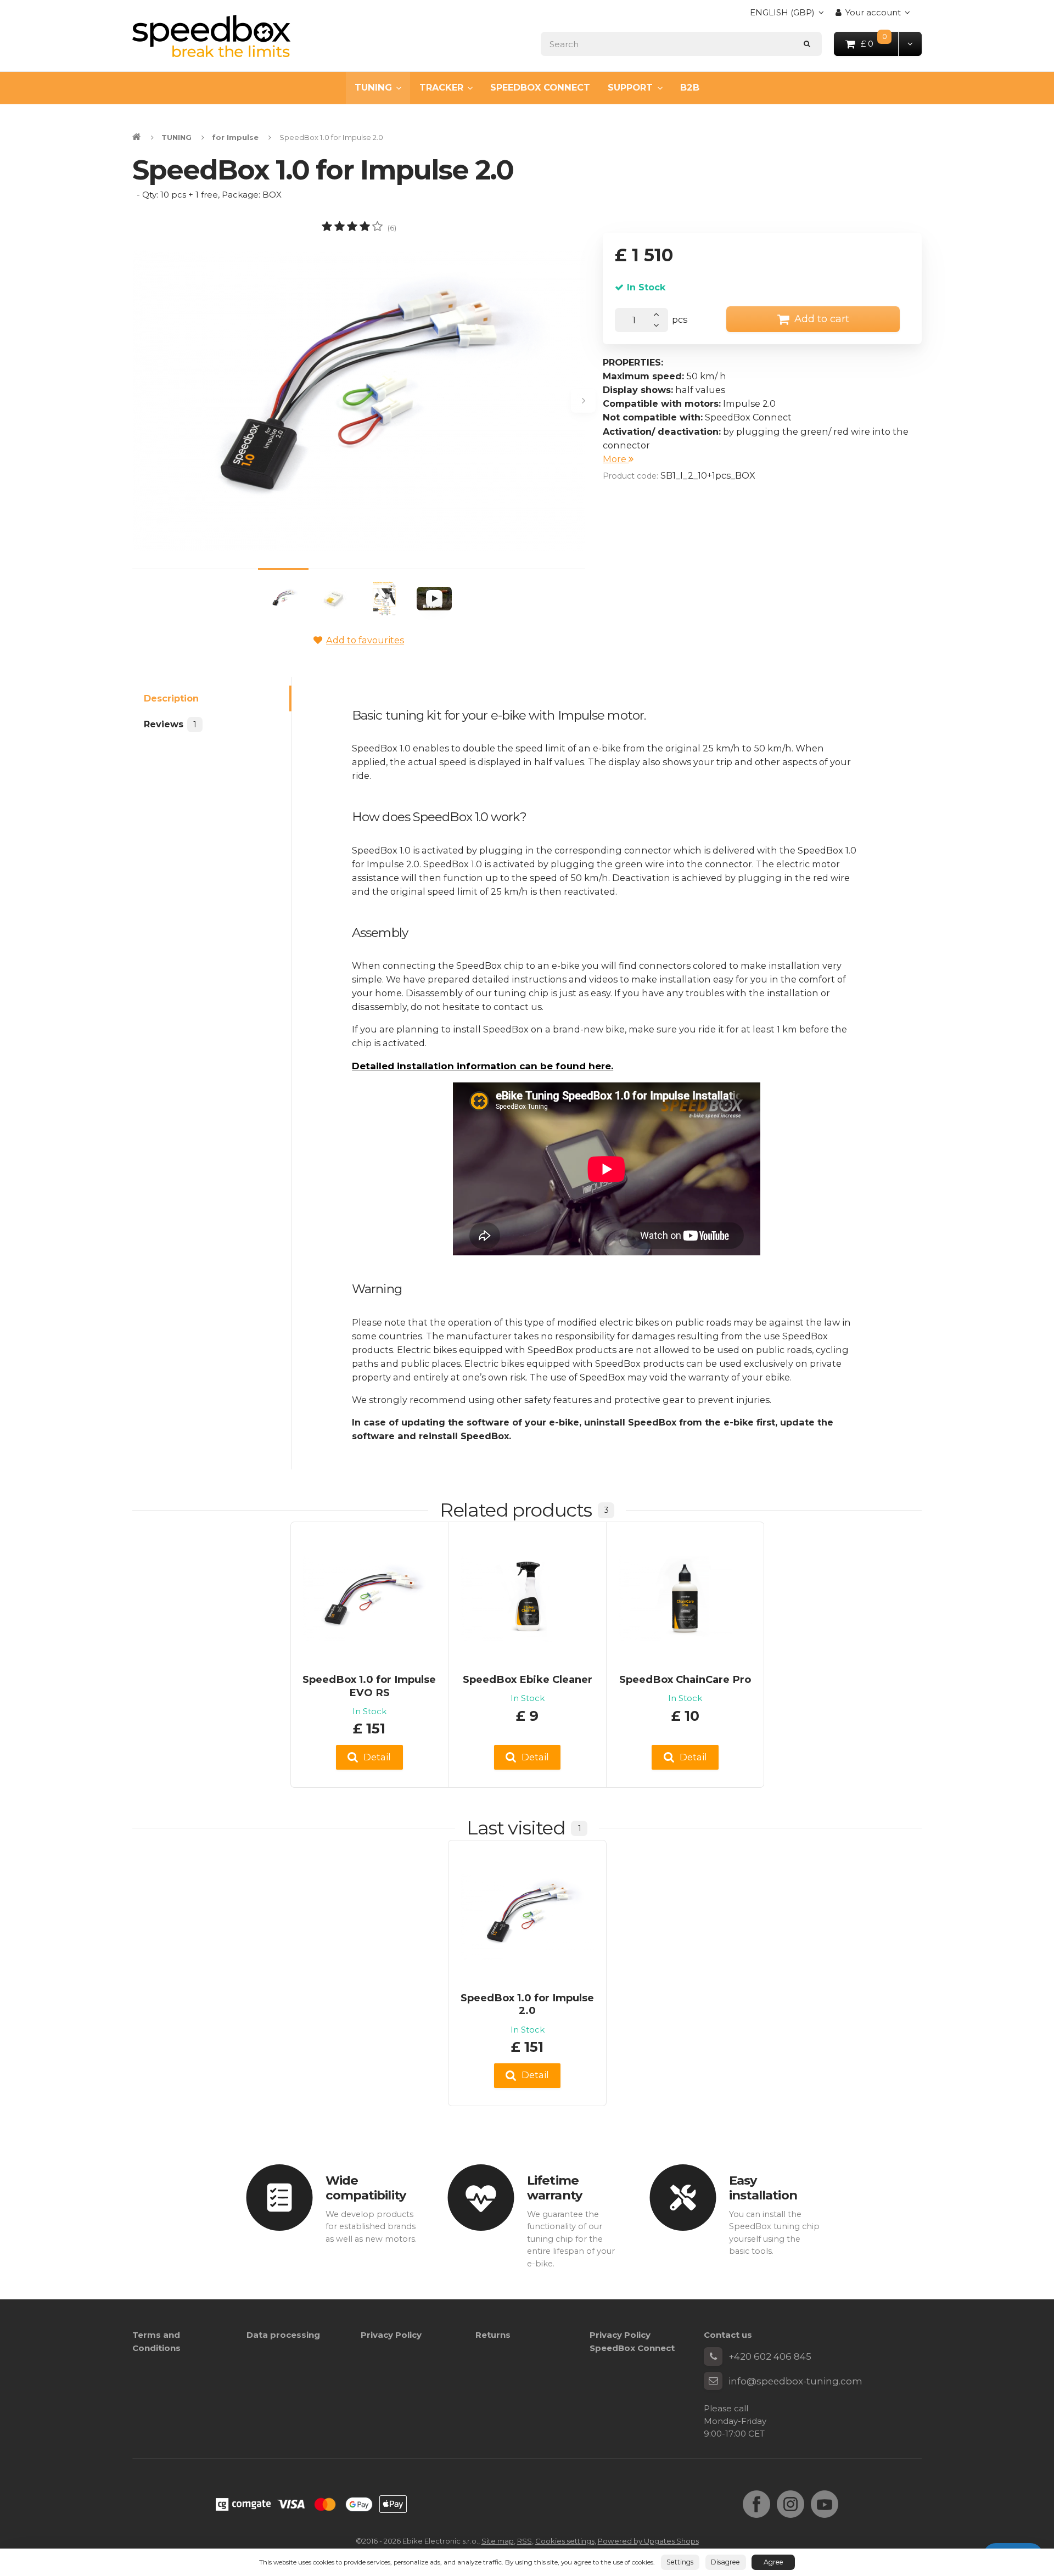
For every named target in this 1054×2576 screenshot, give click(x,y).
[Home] (211, 36)
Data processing (283, 2335)
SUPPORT (630, 87)
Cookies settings (565, 2541)
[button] (910, 44)
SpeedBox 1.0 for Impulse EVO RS (369, 1686)
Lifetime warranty (554, 2188)
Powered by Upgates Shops (648, 2541)
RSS (525, 2541)
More (616, 459)
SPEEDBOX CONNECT (540, 87)
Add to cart (822, 319)
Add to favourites (365, 640)
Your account (873, 12)
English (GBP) (782, 16)
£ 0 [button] (880, 43)
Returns (493, 2335)
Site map (498, 2541)
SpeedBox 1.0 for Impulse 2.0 (527, 2004)
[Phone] (713, 2356)
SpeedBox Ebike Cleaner (528, 1679)
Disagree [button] (725, 2562)
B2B (690, 87)
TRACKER (441, 87)
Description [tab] (171, 698)
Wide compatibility (366, 2188)
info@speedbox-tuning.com (795, 2381)
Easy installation (763, 2188)
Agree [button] (773, 2562)
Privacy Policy (391, 2335)
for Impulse (235, 137)
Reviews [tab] (170, 724)
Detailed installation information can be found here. (483, 1066)
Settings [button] (680, 2562)
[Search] (807, 44)
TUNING (373, 87)
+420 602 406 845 (770, 2356)
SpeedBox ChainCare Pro (685, 1679)
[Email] (713, 2381)
